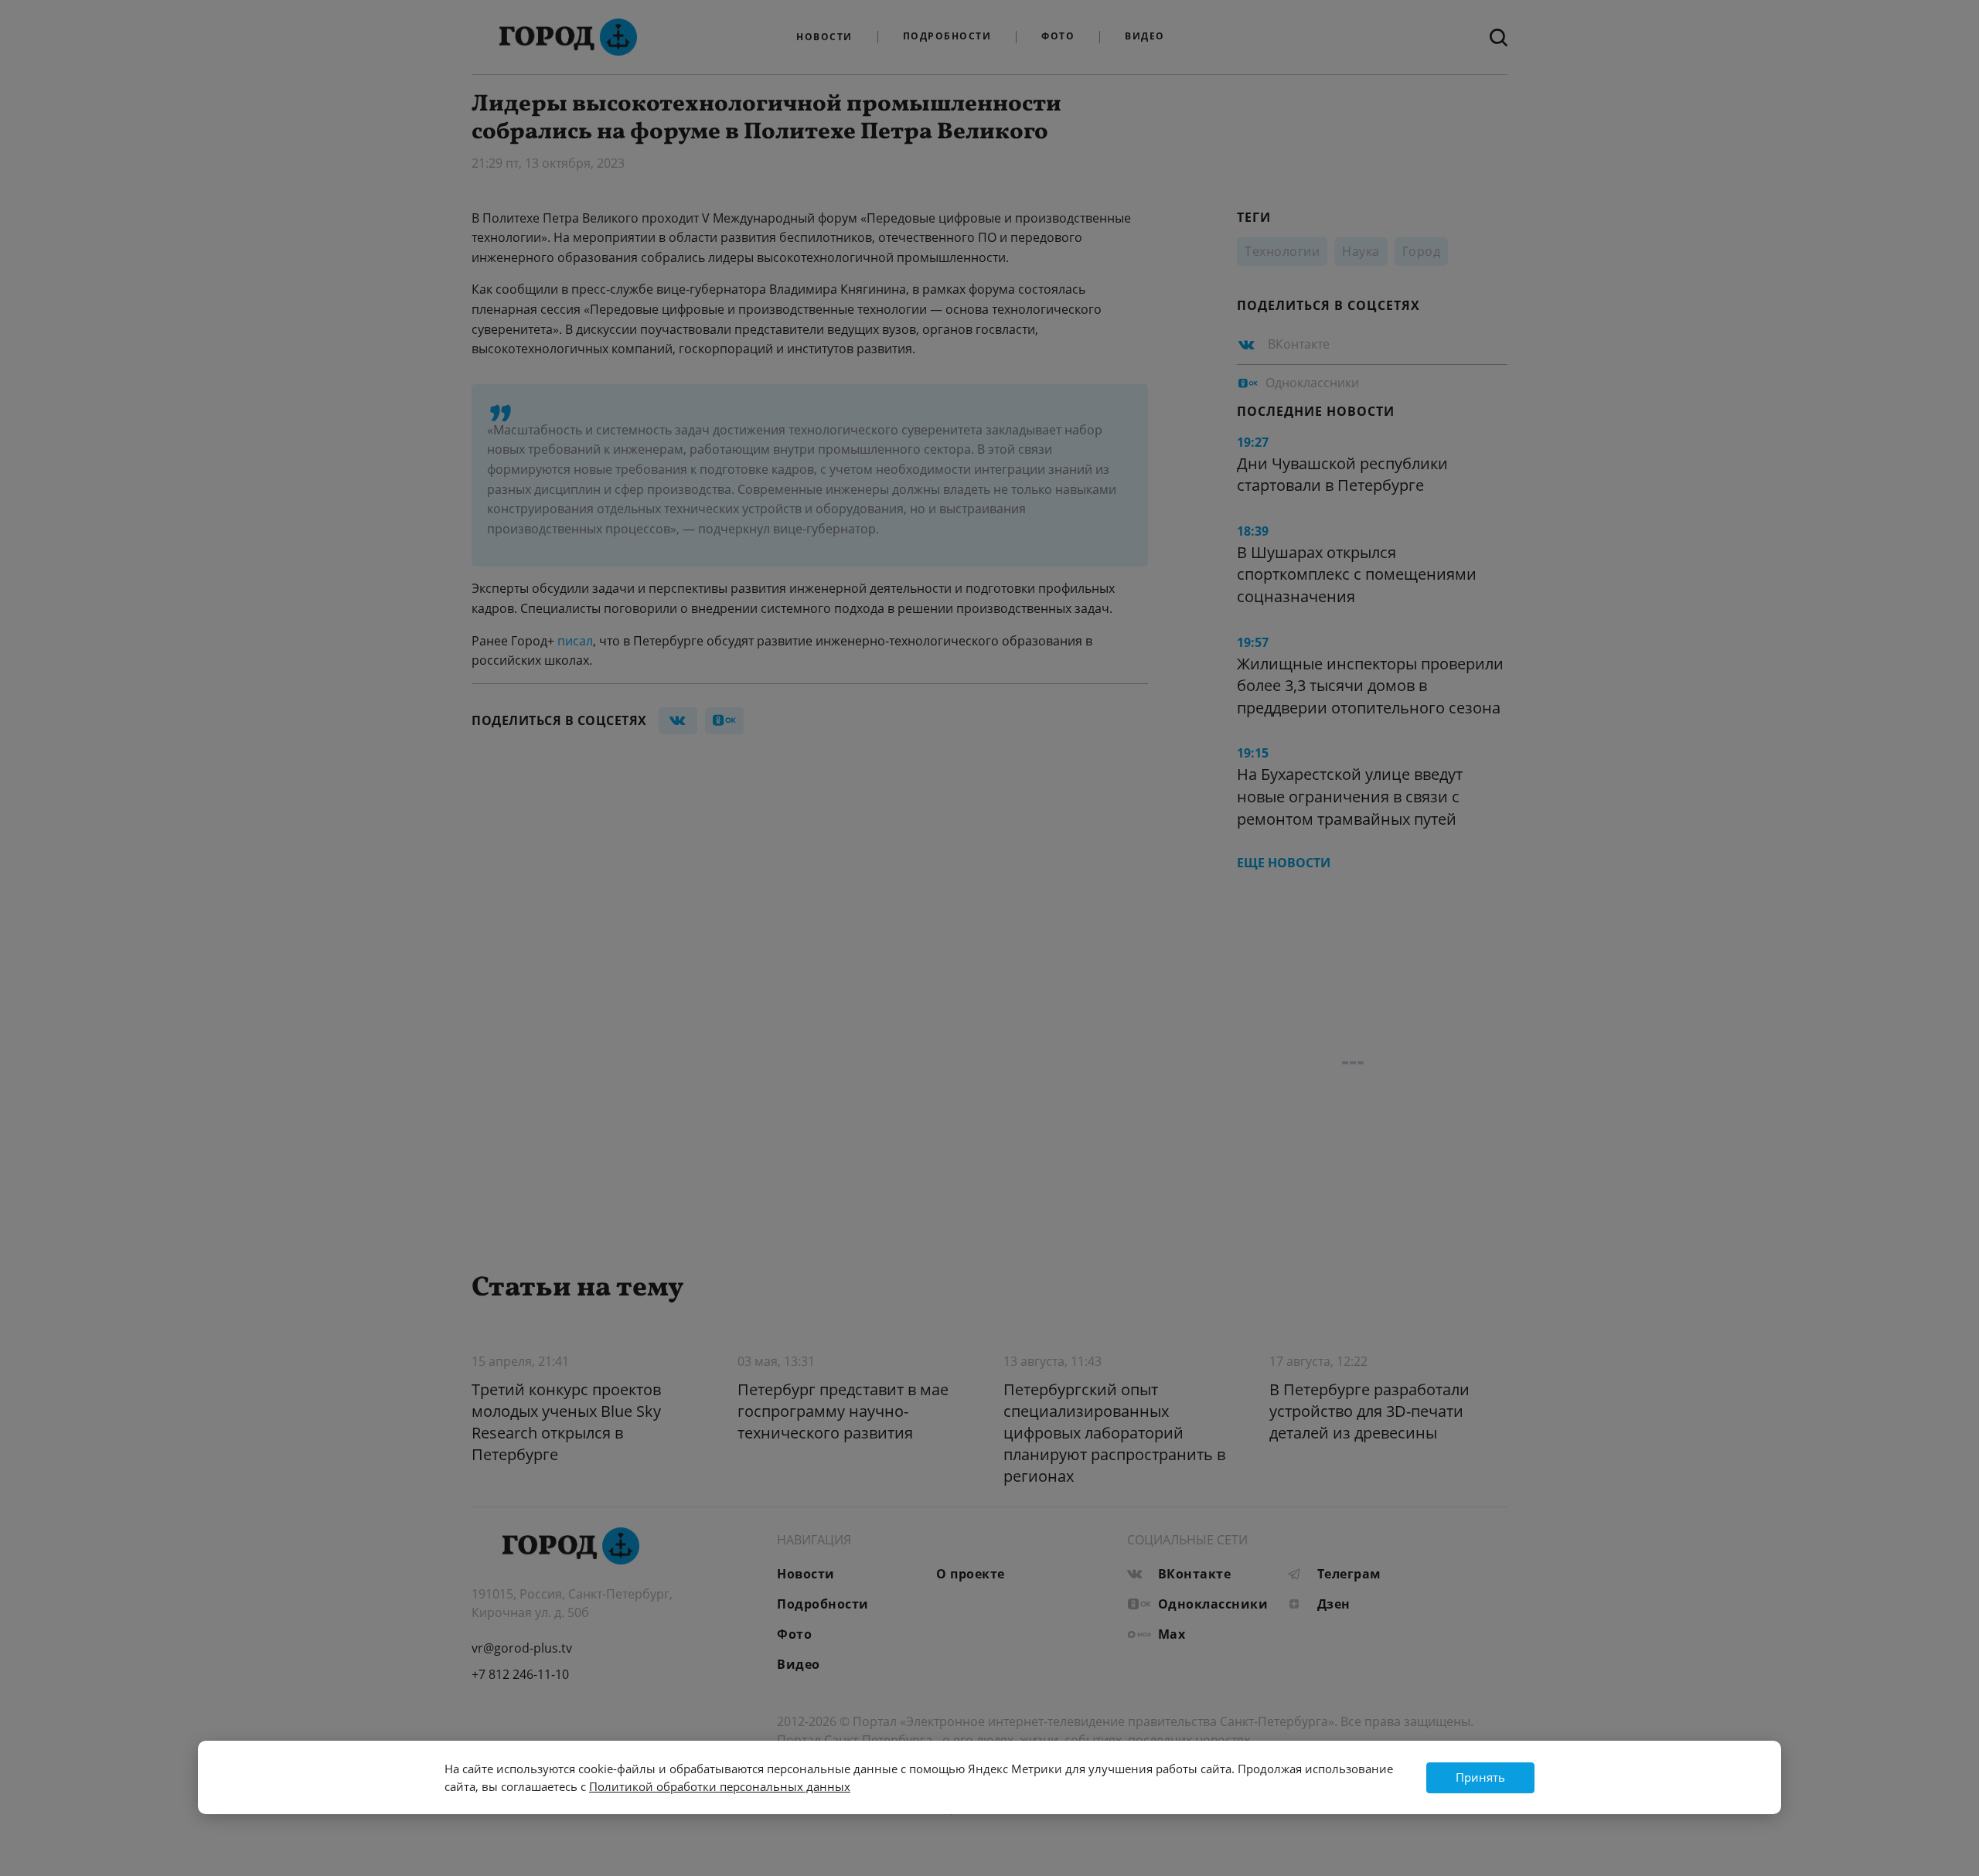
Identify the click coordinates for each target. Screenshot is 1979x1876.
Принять (1480, 1777)
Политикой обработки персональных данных (720, 1786)
